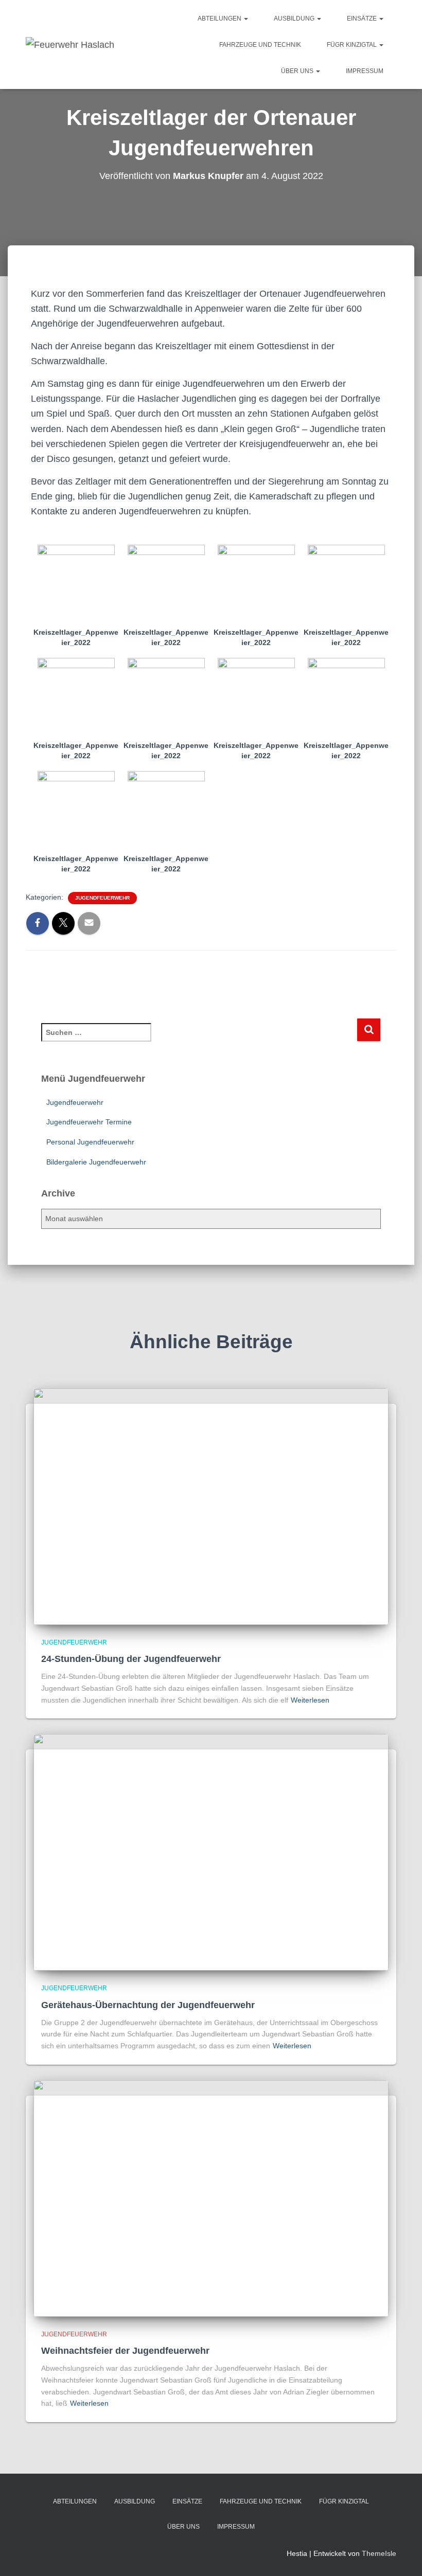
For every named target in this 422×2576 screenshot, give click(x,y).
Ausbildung (295, 19)
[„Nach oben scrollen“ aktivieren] (402, 2555)
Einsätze (363, 19)
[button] (245, 19)
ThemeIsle (379, 2553)
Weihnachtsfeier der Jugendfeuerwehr (125, 2351)
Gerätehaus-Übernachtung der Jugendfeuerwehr (148, 2005)
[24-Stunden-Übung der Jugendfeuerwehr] (211, 1506)
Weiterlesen (310, 1700)
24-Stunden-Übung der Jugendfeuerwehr (131, 1659)
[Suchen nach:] (199, 1039)
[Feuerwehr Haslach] (70, 45)
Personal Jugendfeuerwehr (90, 1142)
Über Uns (298, 71)
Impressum (365, 71)
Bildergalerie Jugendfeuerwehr (96, 1162)
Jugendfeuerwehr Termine (89, 1122)
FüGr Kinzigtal (353, 45)
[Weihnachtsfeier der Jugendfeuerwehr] (211, 2197)
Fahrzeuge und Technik (260, 45)
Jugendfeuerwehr (102, 898)
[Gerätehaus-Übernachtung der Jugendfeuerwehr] (211, 1852)
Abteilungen (220, 19)
